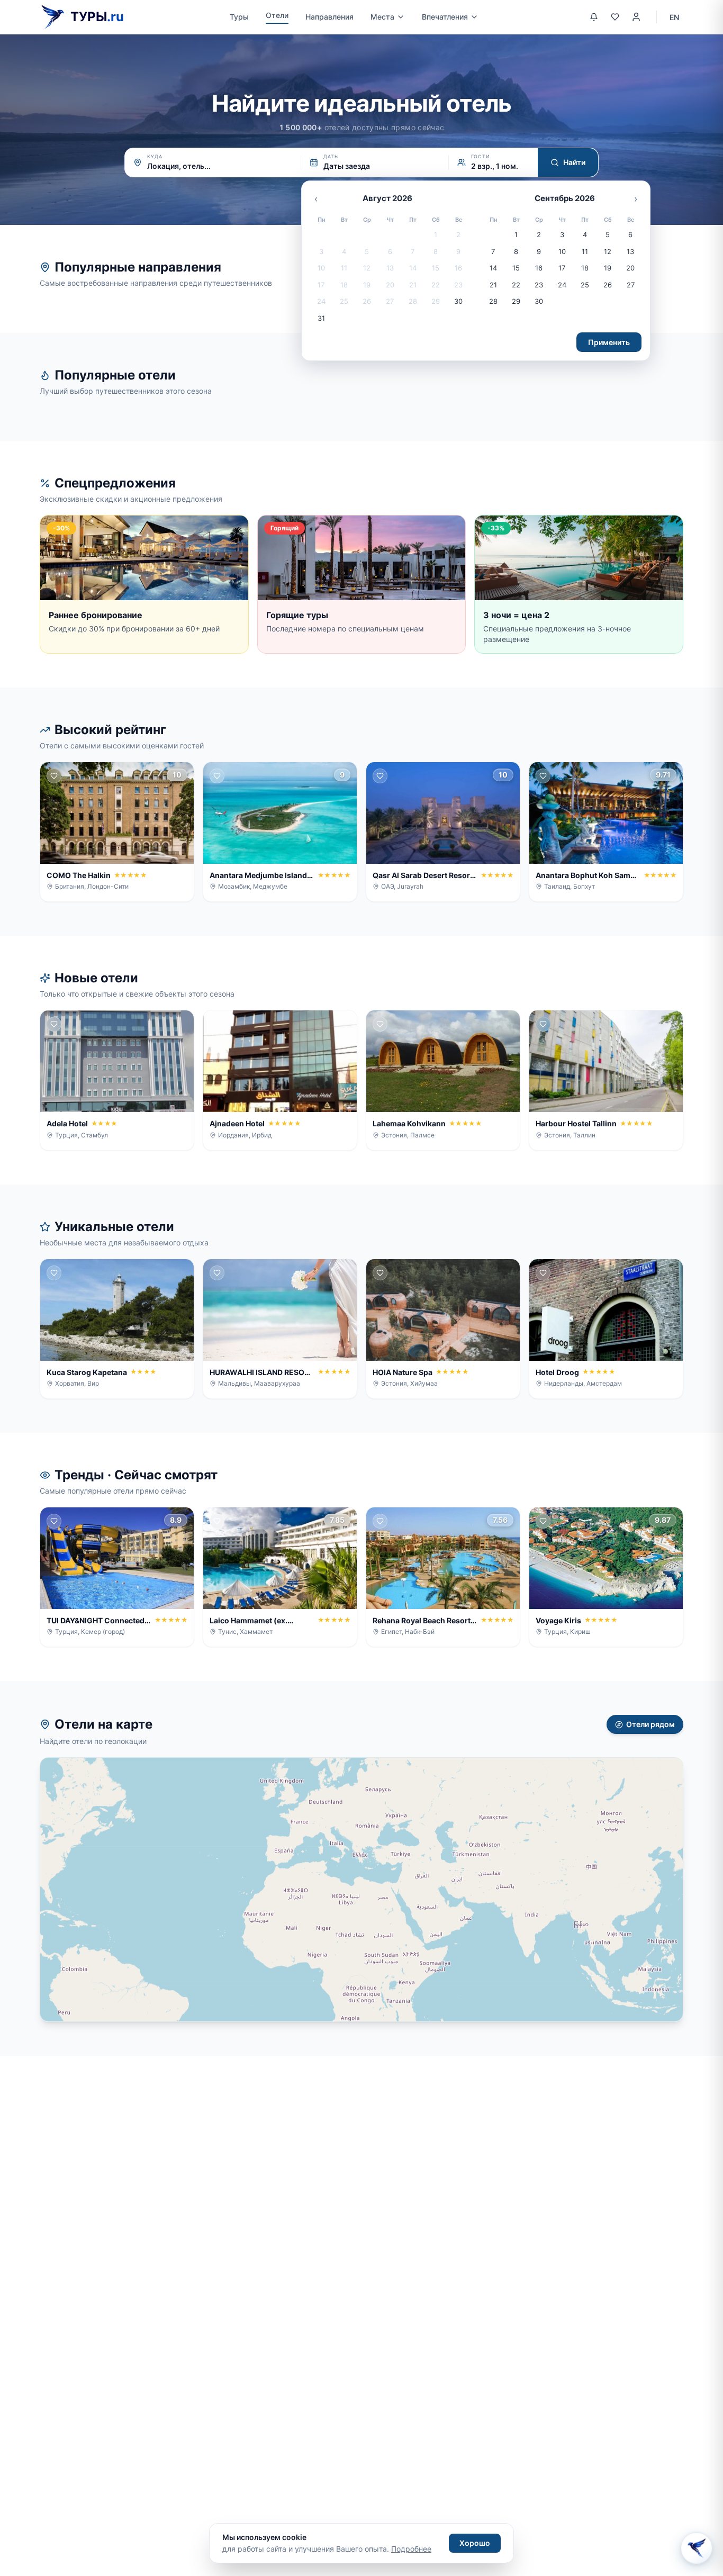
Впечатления (445, 17)
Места (382, 17)
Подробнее (411, 2549)
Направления (329, 17)
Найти (574, 162)
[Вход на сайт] (636, 17)
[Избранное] (615, 17)
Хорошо (475, 2543)
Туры (239, 17)
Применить (609, 342)
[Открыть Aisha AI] (697, 2550)
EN (674, 17)
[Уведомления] (594, 17)
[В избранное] (54, 776)
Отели (277, 15)
